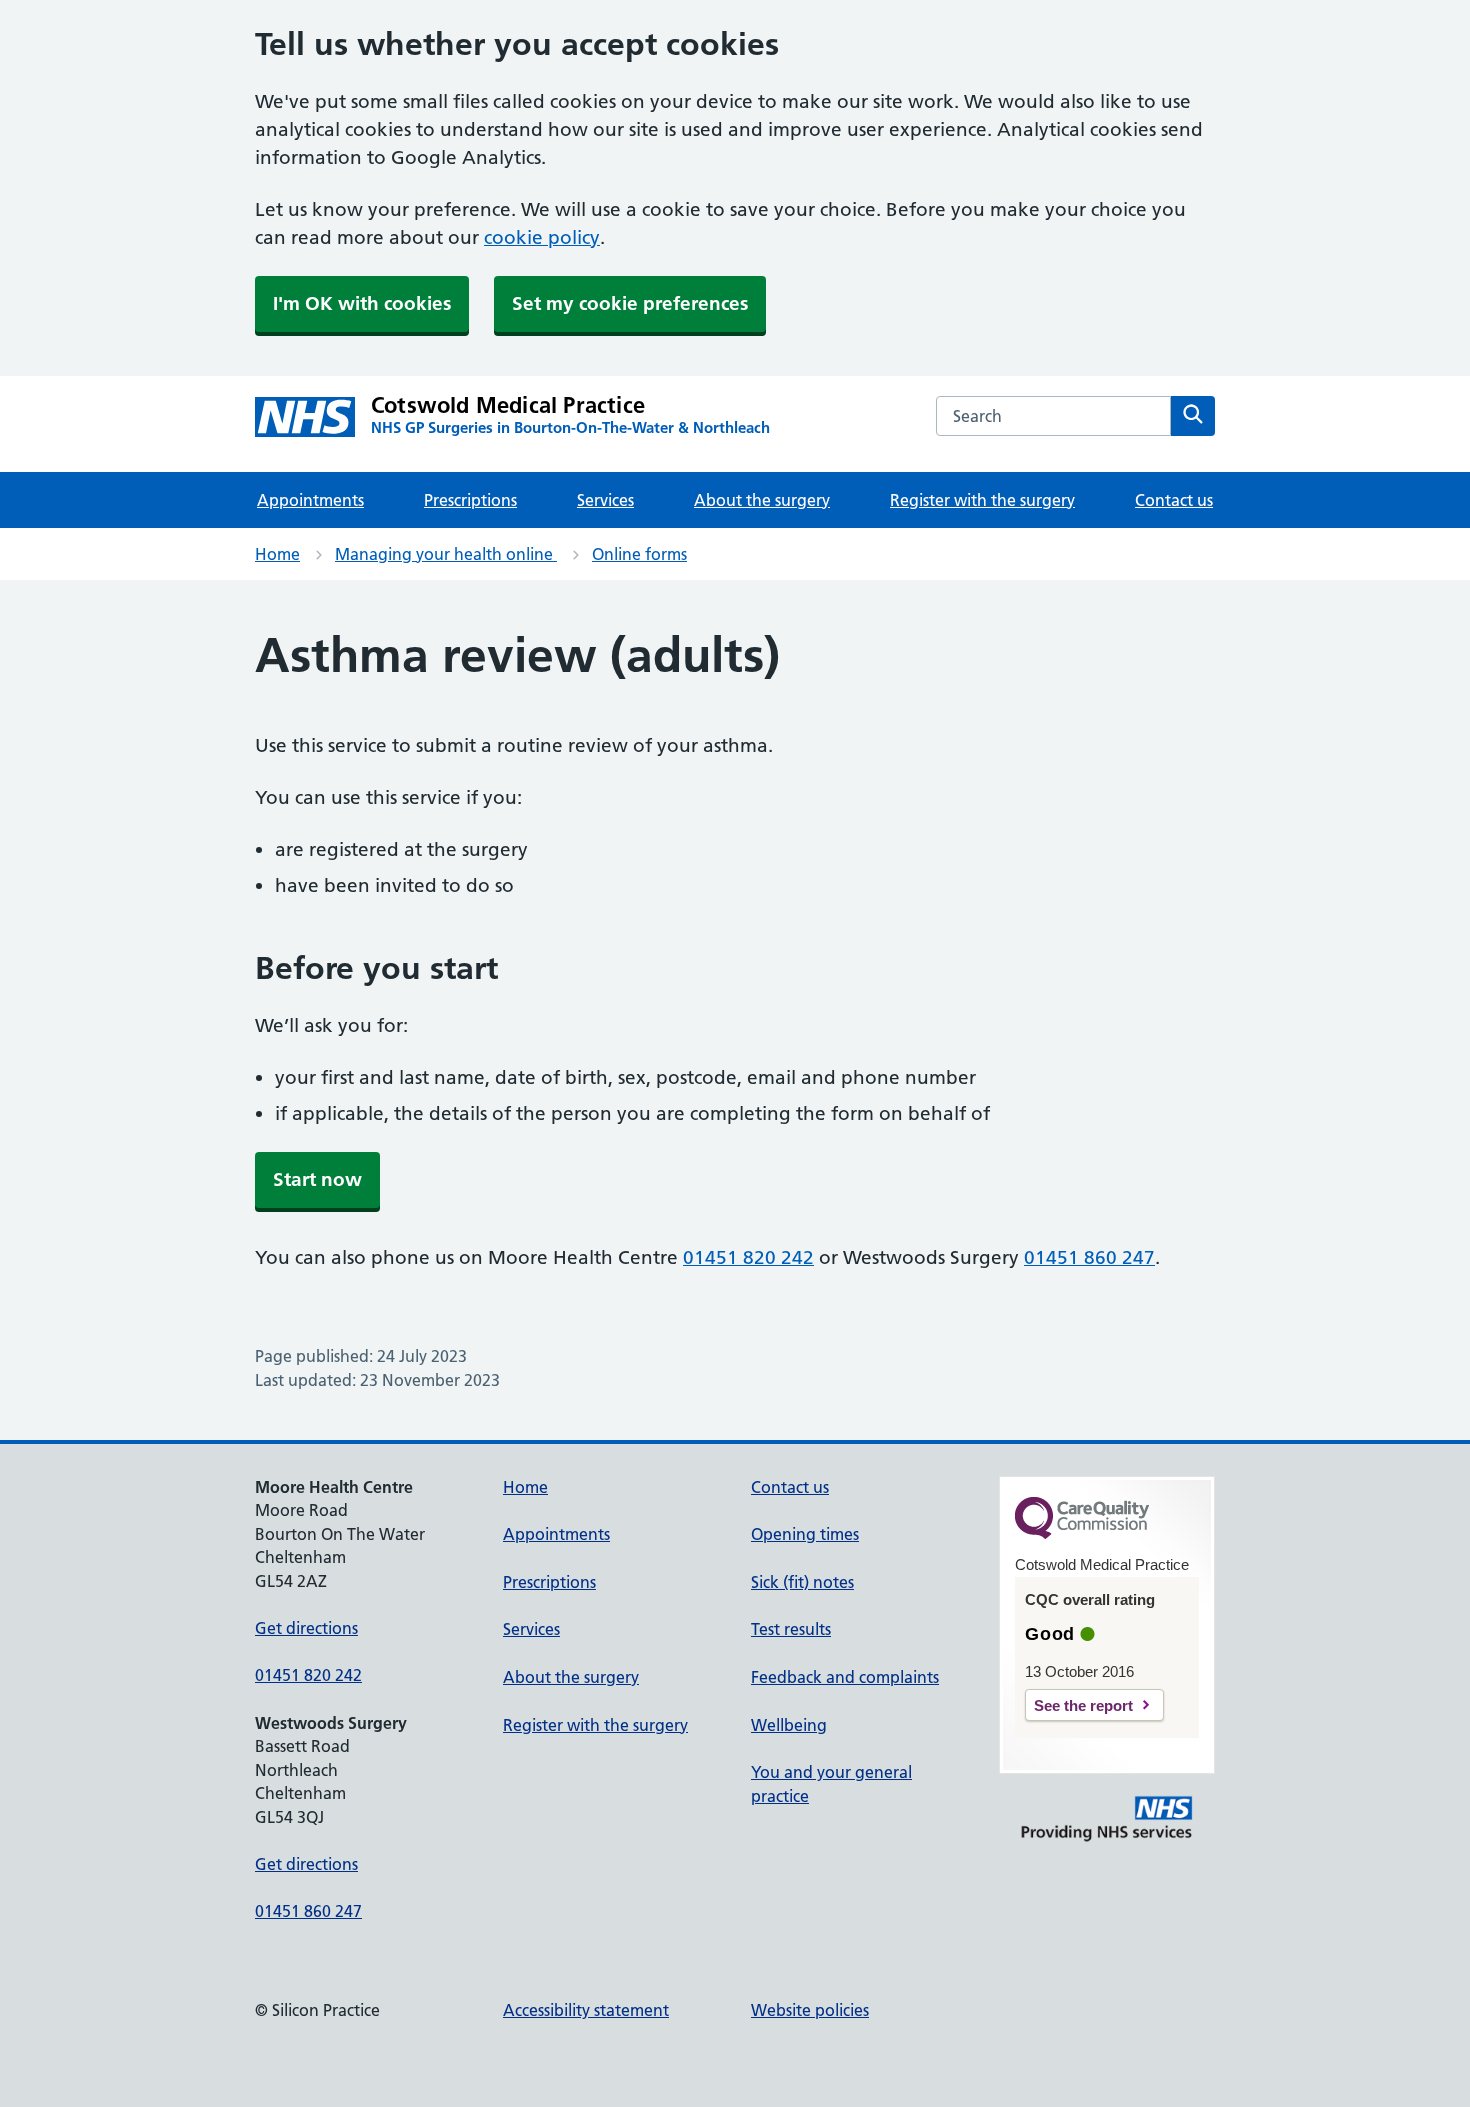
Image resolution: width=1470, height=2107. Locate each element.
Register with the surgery (982, 500)
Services (605, 500)
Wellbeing (789, 1725)
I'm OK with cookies (362, 303)
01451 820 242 (748, 1257)
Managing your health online (446, 554)
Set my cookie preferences (630, 303)
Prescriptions (470, 500)
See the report (1083, 1705)
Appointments (310, 500)
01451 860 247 (1089, 1257)
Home (277, 554)
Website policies (810, 2010)
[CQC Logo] (1082, 1534)
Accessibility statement (586, 2010)
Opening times (805, 1534)
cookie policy (542, 237)
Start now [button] (317, 1179)
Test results (791, 1629)
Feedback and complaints (845, 1677)
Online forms (639, 554)
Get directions (306, 1628)
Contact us (1174, 500)
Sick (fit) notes (802, 1582)
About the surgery (762, 500)
